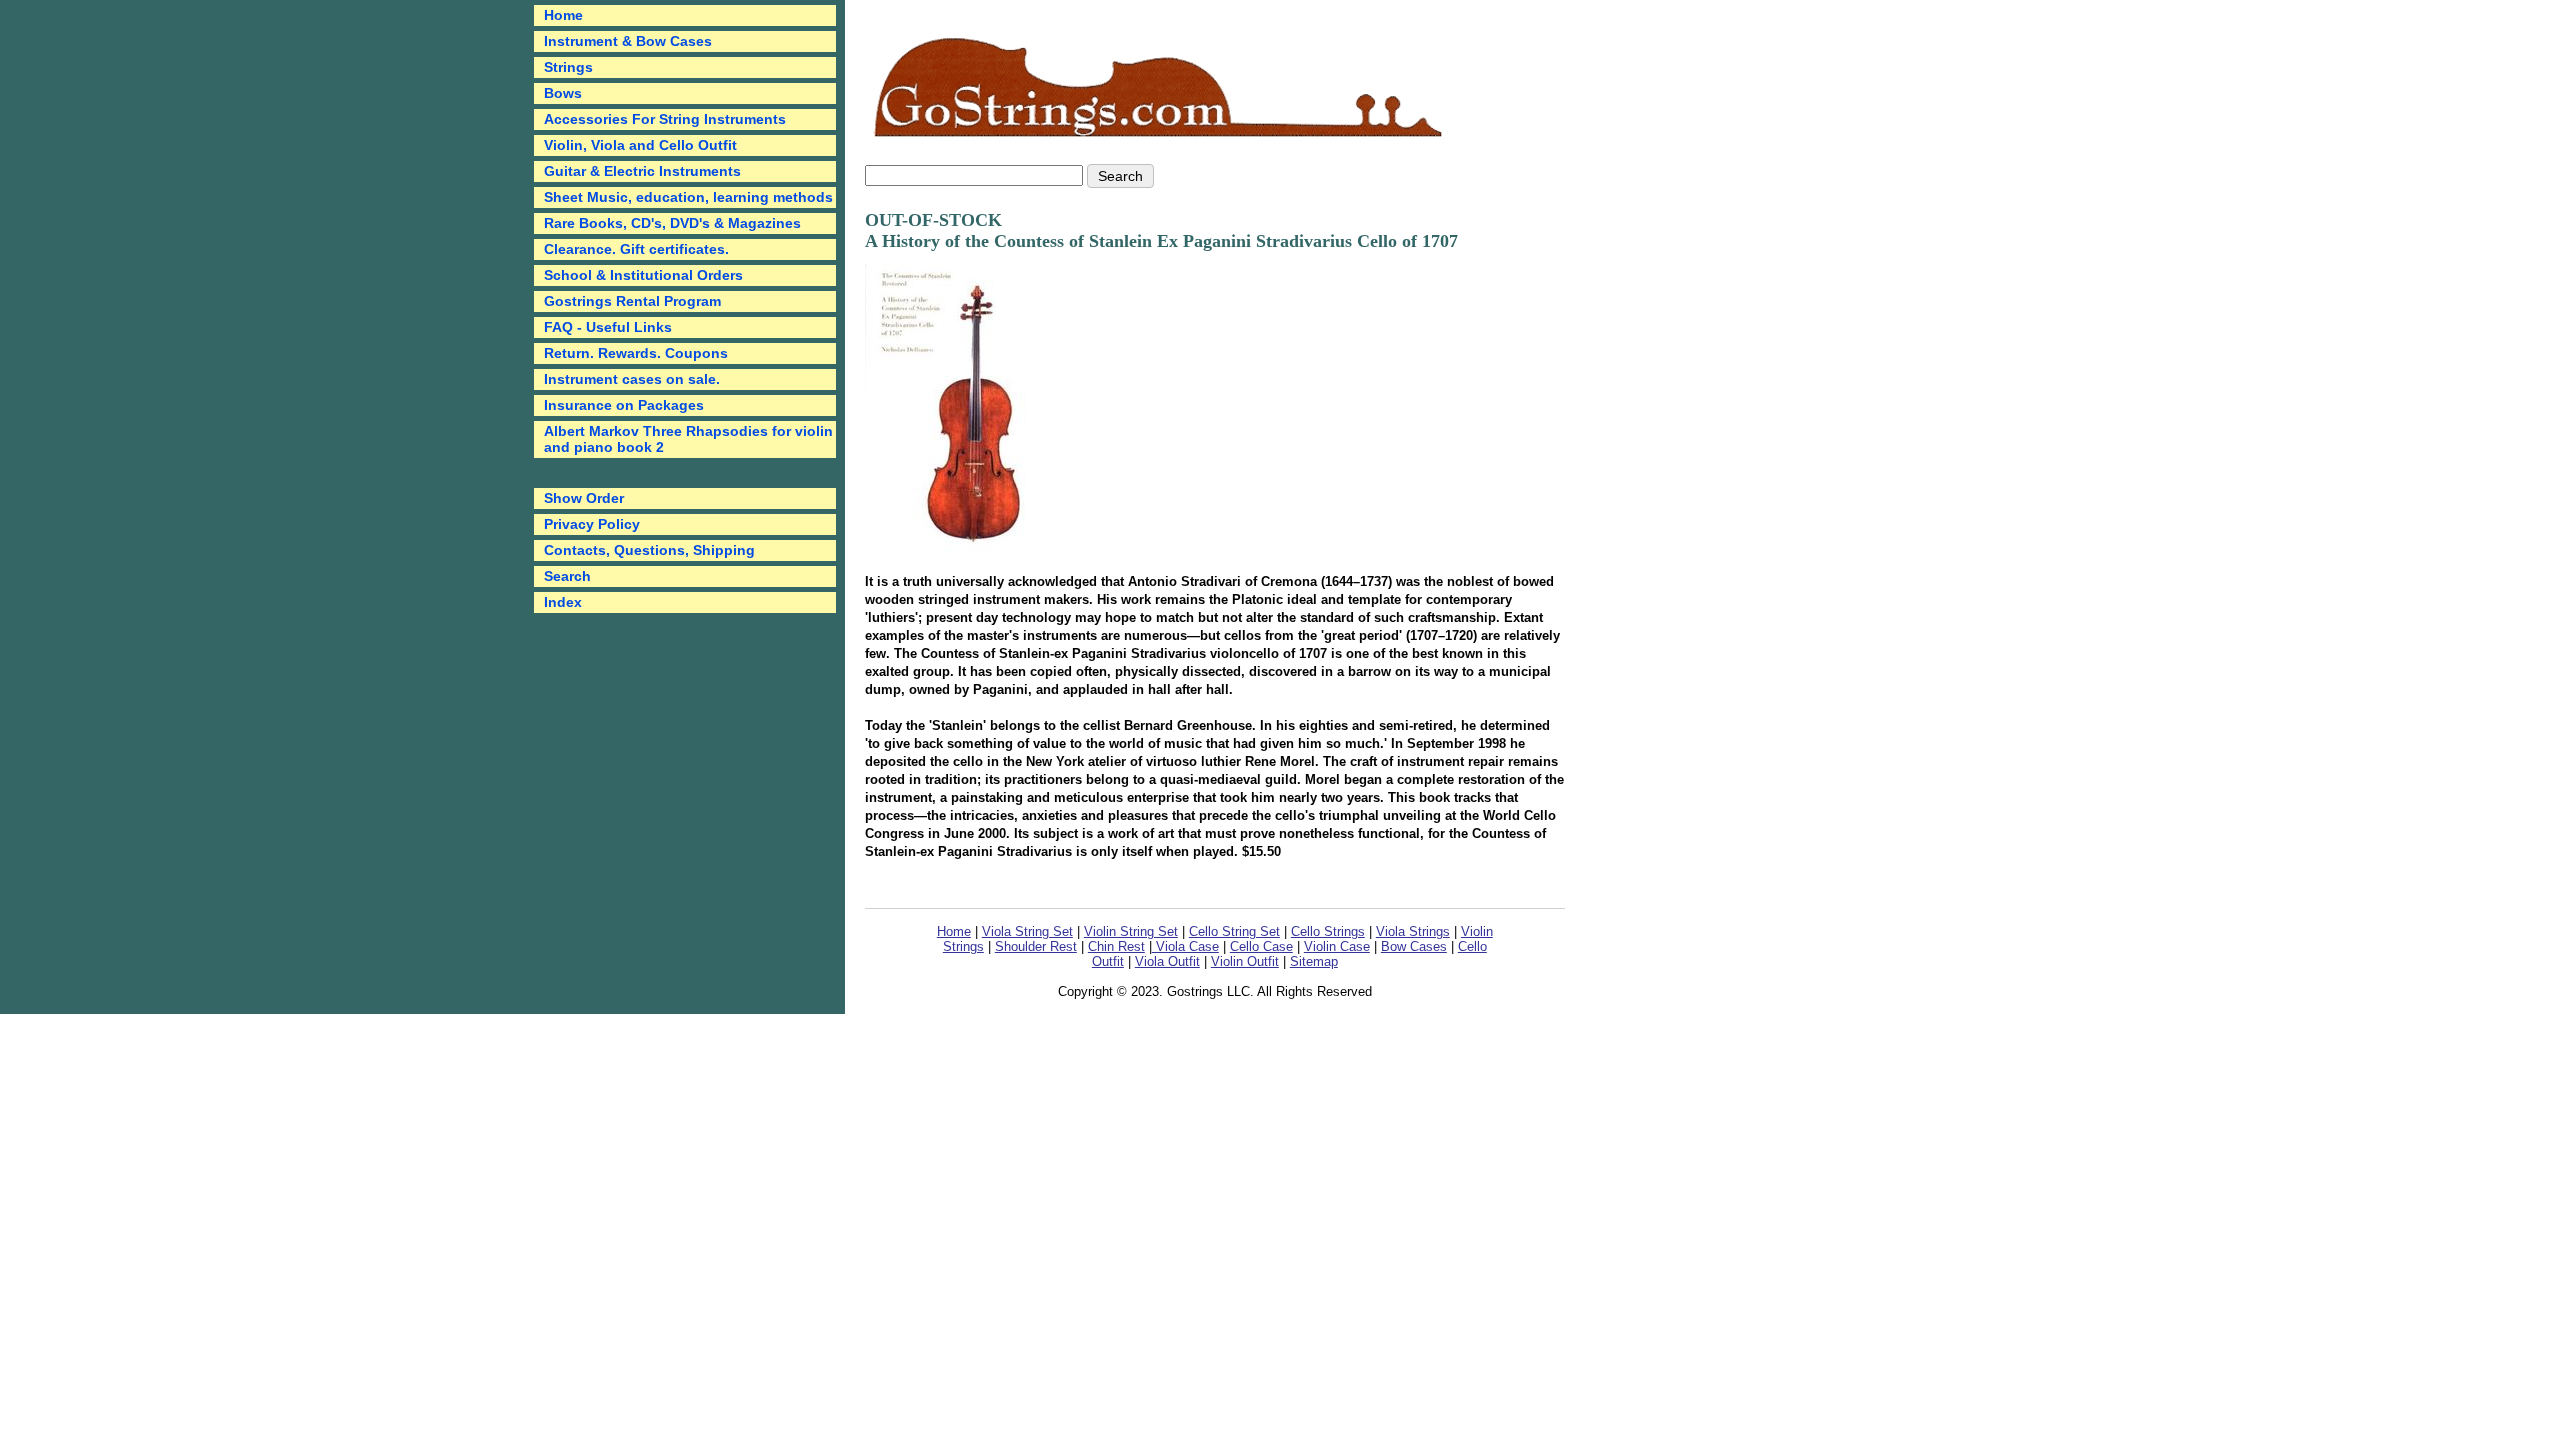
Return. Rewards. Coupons (636, 353)
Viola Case (1185, 946)
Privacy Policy (592, 524)
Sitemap (1314, 961)
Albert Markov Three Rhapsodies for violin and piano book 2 (688, 439)
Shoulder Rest (1036, 946)
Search (567, 576)
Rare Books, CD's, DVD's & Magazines (672, 223)
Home (954, 931)
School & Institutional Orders (643, 275)
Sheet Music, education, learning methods (688, 197)
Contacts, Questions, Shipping (649, 550)
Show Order (584, 498)
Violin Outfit (1245, 961)
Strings (568, 67)
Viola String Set (1027, 931)
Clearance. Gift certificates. (636, 249)
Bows (563, 93)
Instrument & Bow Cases (628, 41)
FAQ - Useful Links (608, 327)
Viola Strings (1413, 931)
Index (563, 602)
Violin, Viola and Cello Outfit (640, 145)
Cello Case (1261, 946)
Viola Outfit (1167, 961)
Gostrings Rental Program (632, 301)
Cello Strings (1328, 931)
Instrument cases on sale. (632, 379)
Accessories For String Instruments (665, 119)
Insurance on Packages (624, 405)
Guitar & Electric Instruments (642, 171)
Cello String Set (1234, 931)
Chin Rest (1116, 946)
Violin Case (1337, 946)
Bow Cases (1414, 946)
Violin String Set (1131, 931)
